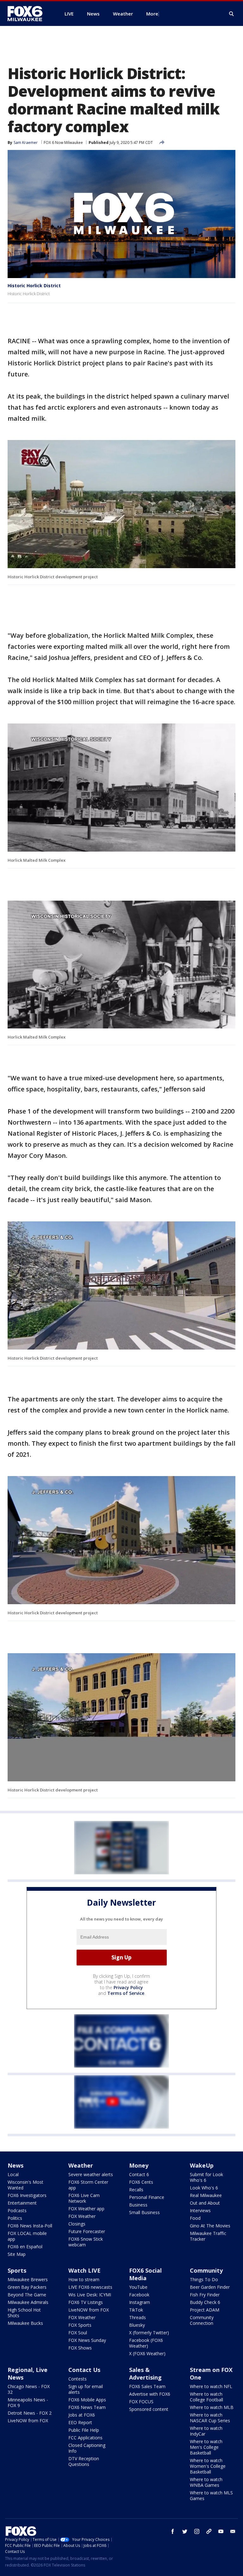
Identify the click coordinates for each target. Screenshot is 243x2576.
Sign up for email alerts (86, 2389)
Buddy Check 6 (205, 2302)
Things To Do (204, 2279)
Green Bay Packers (27, 2287)
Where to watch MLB (212, 2407)
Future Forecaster (87, 2231)
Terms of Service (126, 1993)
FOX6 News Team (87, 2407)
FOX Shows (80, 2348)
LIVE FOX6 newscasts (90, 2287)
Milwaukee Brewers (28, 2279)
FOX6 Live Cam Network (84, 2198)
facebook (173, 2531)
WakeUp (202, 2165)
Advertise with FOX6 (150, 2394)
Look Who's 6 (204, 2188)
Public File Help (84, 2430)
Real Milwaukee (206, 2195)
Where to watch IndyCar (206, 2431)
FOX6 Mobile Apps (87, 2400)
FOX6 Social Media (145, 2274)
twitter (185, 2531)
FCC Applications (85, 2438)
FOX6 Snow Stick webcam (86, 2242)
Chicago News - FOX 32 (29, 2389)
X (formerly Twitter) (149, 2333)
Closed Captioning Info (87, 2448)
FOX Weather (82, 2216)
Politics (15, 2218)
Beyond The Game (27, 2295)
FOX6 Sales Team (147, 2386)
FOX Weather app (86, 2209)
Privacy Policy (128, 1987)
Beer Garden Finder (210, 2287)
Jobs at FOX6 (82, 2415)
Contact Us (84, 2370)
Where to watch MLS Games (211, 2495)
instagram (197, 2531)
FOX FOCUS (141, 2402)
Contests (78, 2379)
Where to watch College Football (206, 2397)
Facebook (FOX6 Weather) (146, 2343)
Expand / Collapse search (232, 14)
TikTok (136, 2310)
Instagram (140, 2302)
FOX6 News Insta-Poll (30, 2226)
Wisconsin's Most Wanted (25, 2185)
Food (195, 2218)
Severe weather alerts (91, 2174)
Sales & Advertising (145, 2374)
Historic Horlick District (34, 286)
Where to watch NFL (211, 2386)
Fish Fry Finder (205, 2295)
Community (206, 2270)
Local (13, 2174)
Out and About (205, 2203)
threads (209, 2531)
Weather (81, 2165)
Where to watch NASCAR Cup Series (210, 2418)
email (233, 2531)
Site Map (17, 2254)
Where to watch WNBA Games (206, 2482)
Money (139, 2165)
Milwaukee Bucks (25, 2323)
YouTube (138, 2287)
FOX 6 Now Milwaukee (63, 143)
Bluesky (137, 2325)
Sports (17, 2270)
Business (138, 2205)
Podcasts (17, 2210)
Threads (137, 2317)
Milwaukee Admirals (28, 2302)
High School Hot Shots (24, 2313)
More (152, 14)
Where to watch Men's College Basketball (206, 2447)
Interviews (200, 2210)
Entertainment (22, 2203)
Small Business (144, 2212)
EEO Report (80, 2422)
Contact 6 (139, 2174)
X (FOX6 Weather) (147, 2353)
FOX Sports (80, 2325)
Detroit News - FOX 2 (30, 2413)
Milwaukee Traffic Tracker (208, 2236)
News (16, 2165)
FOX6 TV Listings (86, 2302)
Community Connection (202, 2320)
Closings (77, 2224)
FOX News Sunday (87, 2340)
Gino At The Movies (210, 2226)
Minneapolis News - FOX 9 (28, 2402)
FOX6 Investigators (27, 2195)
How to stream (84, 2279)
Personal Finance (147, 2197)
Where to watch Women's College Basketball (208, 2466)
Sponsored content (149, 2409)
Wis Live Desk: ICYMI (90, 2295)
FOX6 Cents (141, 2182)
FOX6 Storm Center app (88, 2185)
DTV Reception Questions (84, 2461)
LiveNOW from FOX (89, 2310)
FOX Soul (78, 2333)
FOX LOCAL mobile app (27, 2236)
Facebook (139, 2295)
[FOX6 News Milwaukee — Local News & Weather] (28, 14)
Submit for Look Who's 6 (206, 2177)
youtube (221, 2531)
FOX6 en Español (25, 2247)
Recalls (136, 2190)
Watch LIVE (84, 2270)
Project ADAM (205, 2310)
